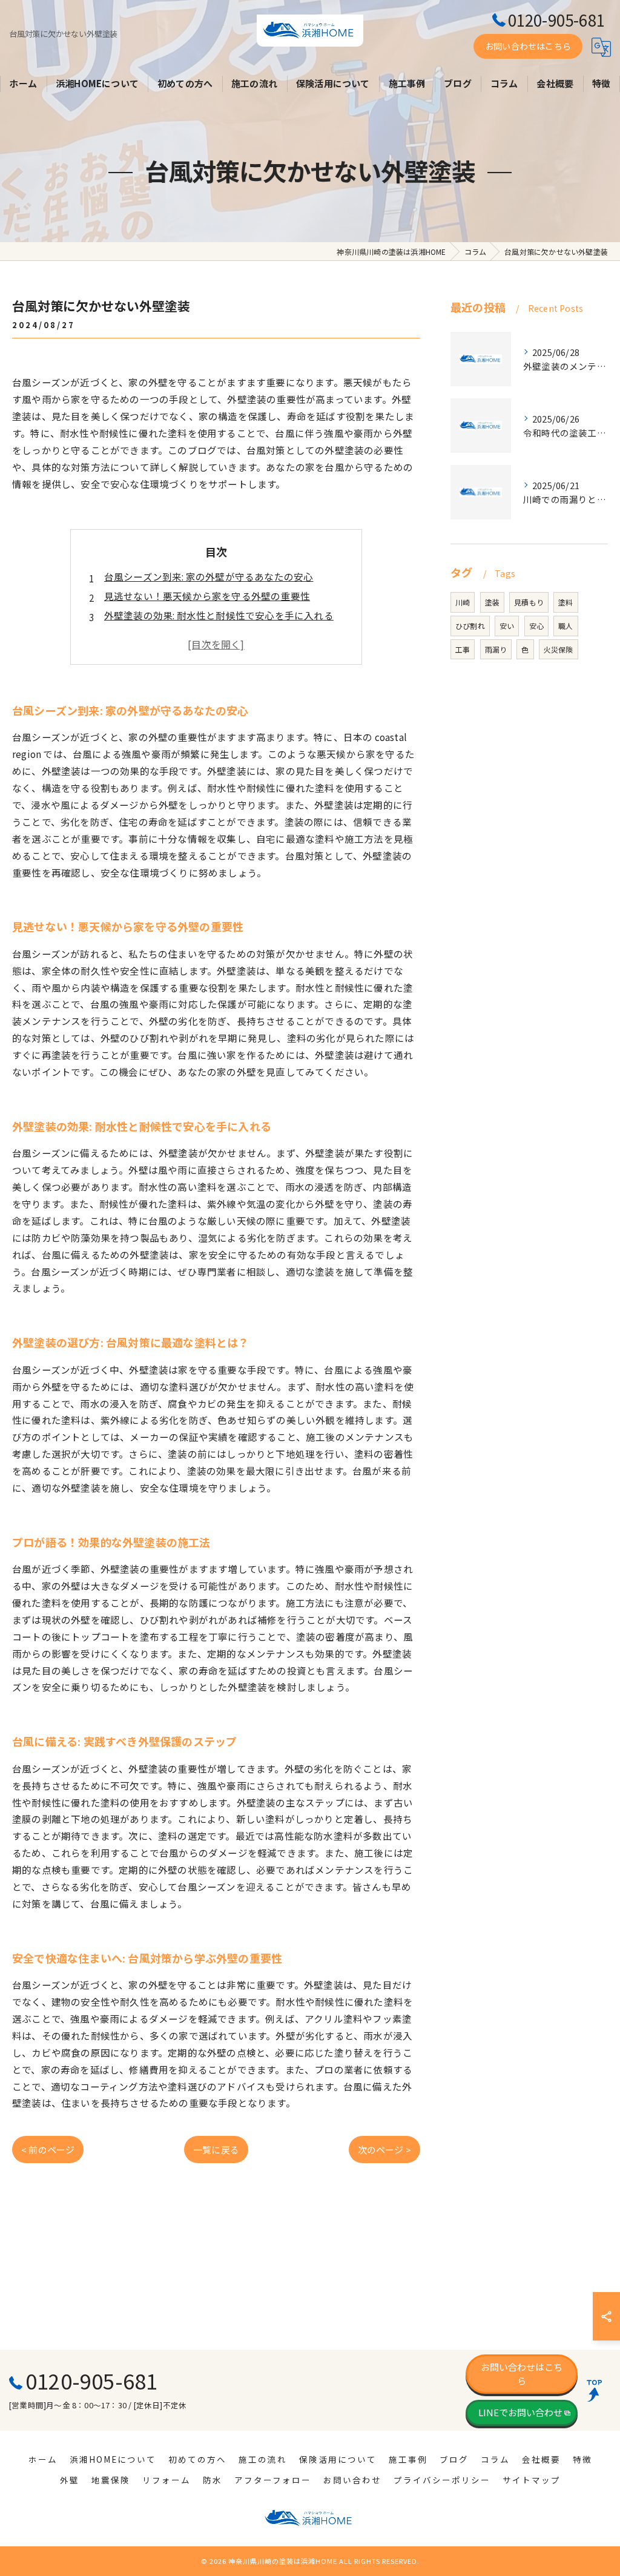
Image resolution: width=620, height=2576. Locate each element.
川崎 (463, 602)
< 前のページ (48, 2149)
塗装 (492, 602)
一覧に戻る (216, 2149)
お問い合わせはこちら (528, 46)
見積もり (529, 602)
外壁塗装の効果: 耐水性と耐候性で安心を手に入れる (219, 615)
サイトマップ (532, 2480)
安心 (536, 626)
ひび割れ (470, 626)
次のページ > (384, 2149)
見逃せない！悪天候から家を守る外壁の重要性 (207, 596)
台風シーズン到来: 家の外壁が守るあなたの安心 (209, 576)
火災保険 (559, 649)
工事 (463, 649)
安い (507, 626)
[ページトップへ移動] (599, 2390)
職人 (566, 626)
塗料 (566, 602)
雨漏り (496, 649)
